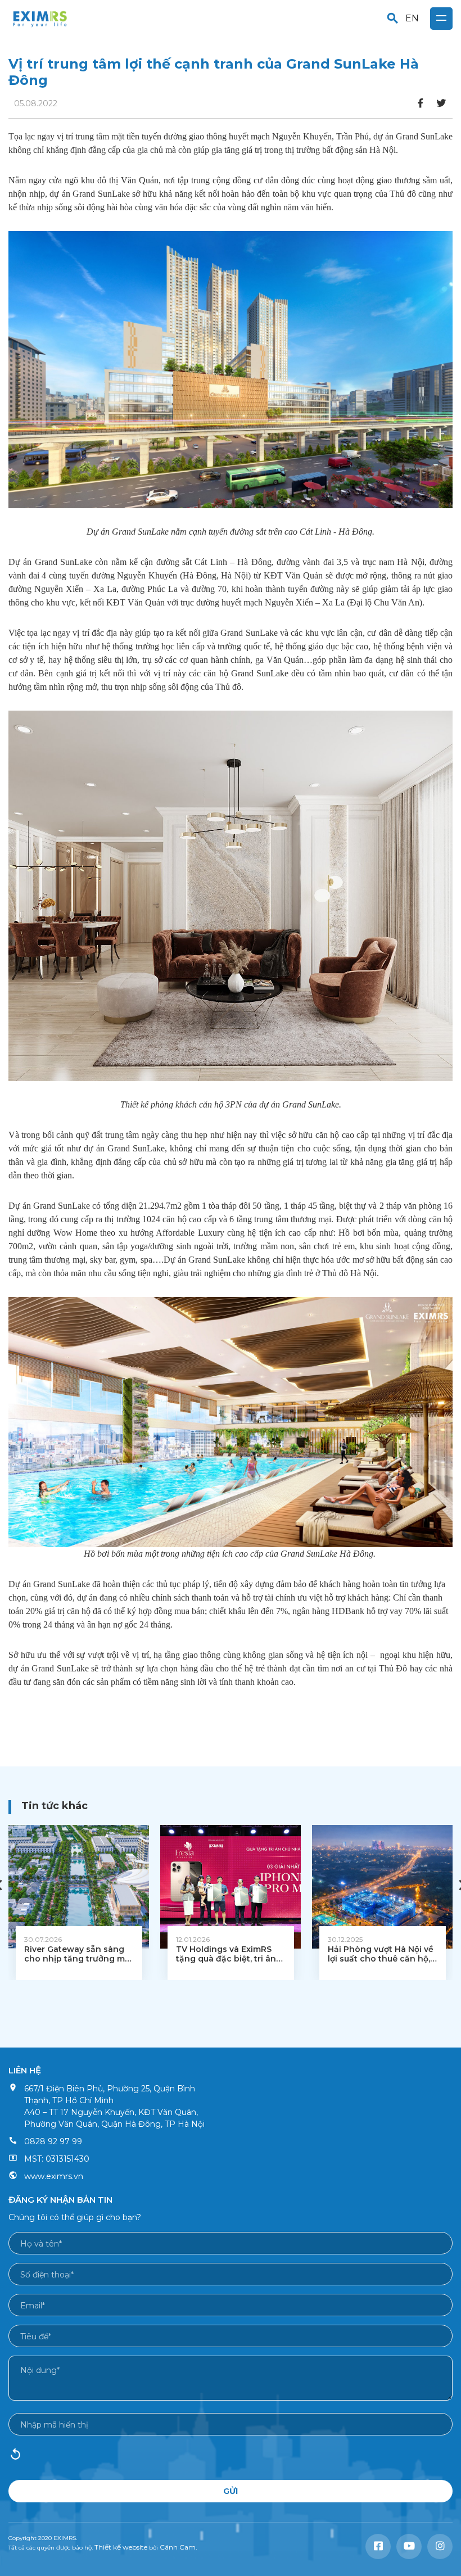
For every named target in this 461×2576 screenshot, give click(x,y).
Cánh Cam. (178, 2547)
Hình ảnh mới (15, 2458)
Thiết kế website (121, 2547)
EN (412, 18)
